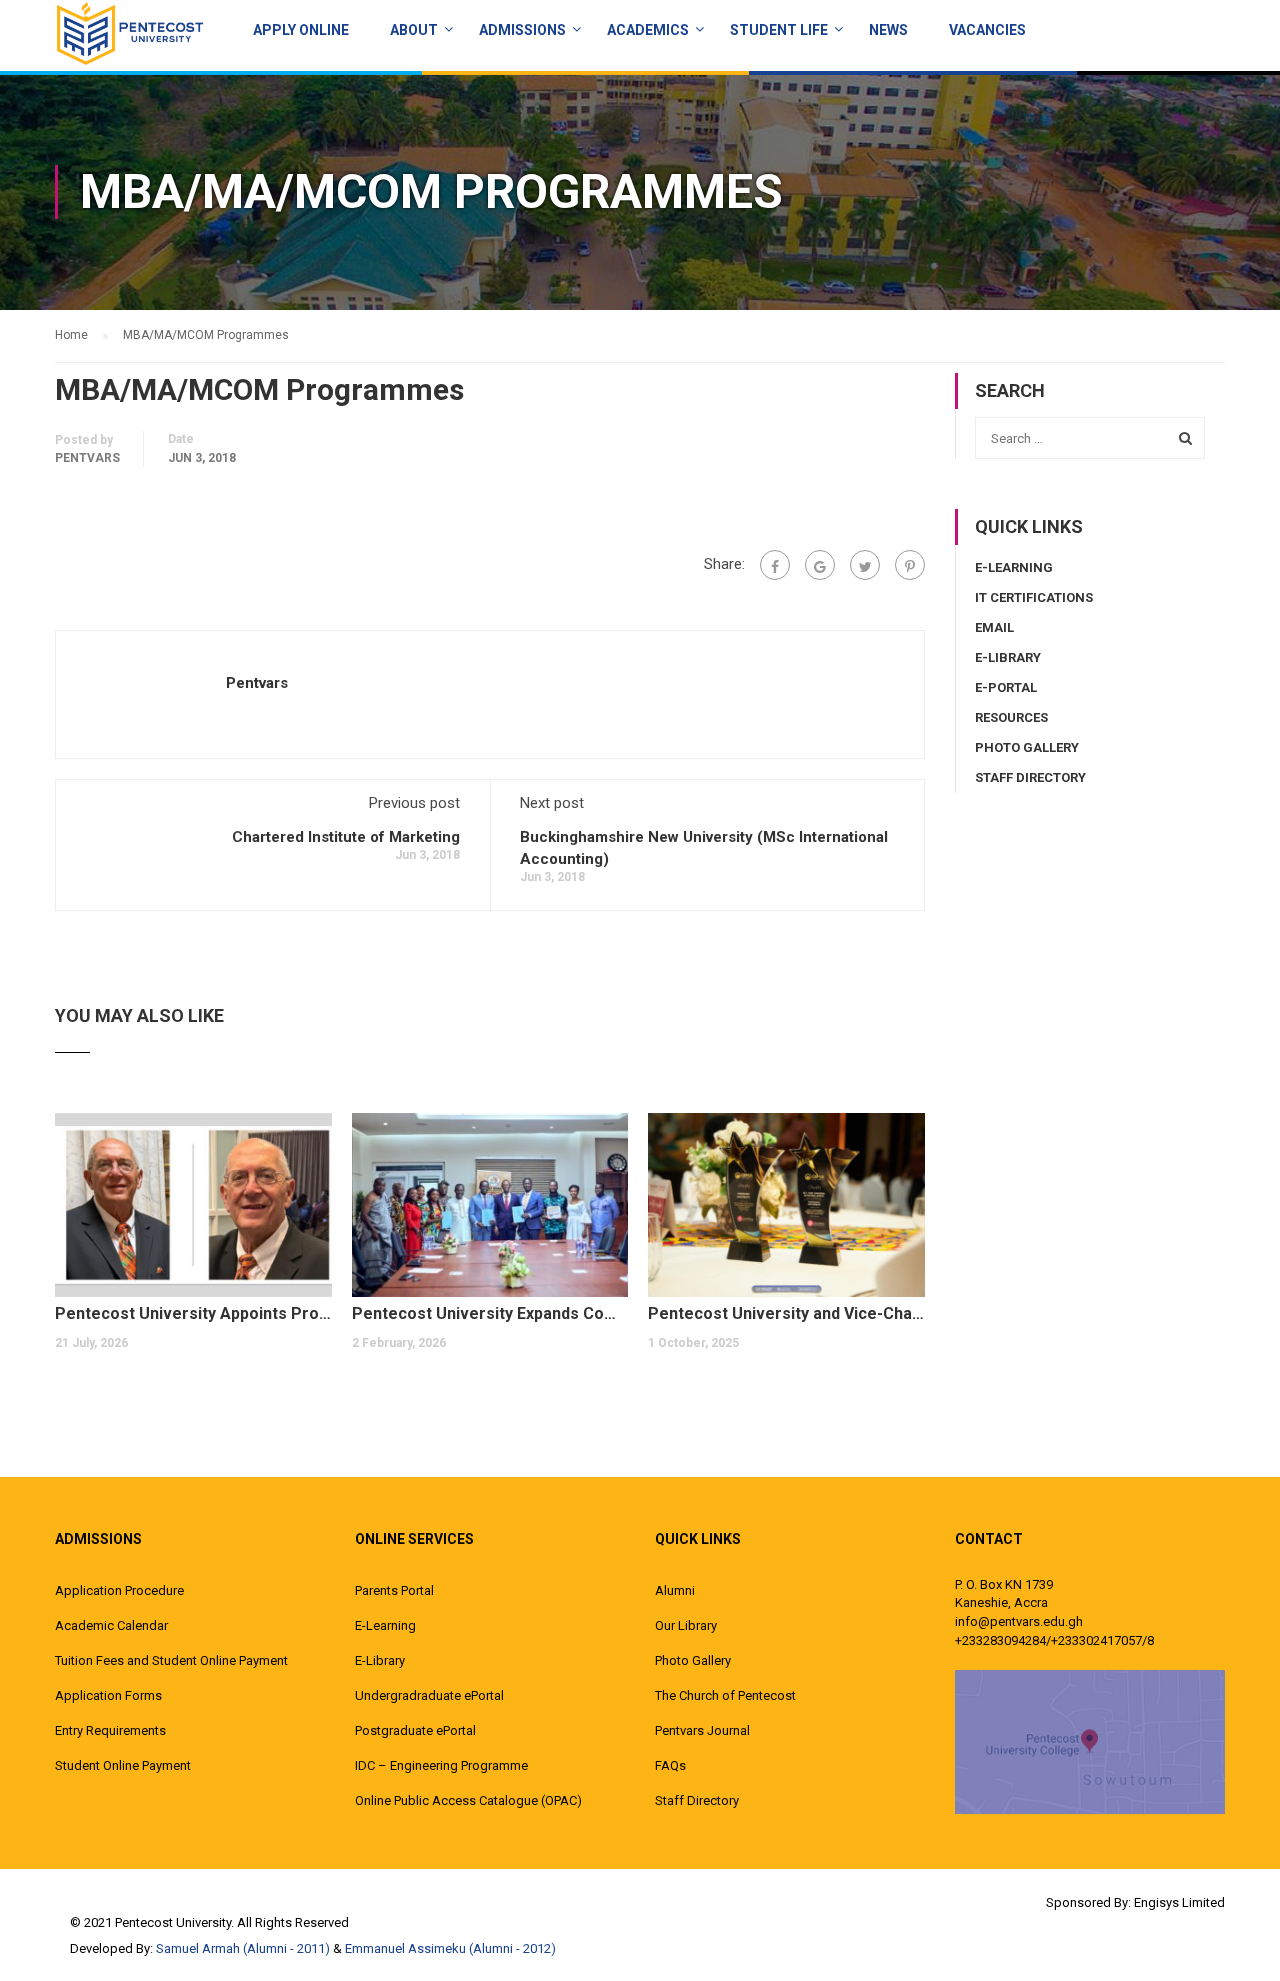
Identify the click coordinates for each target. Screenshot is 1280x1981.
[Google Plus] (820, 565)
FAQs (670, 1765)
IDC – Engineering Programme (441, 1765)
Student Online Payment (123, 1765)
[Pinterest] (910, 565)
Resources (1011, 717)
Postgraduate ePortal (415, 1730)
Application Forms (108, 1695)
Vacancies (987, 30)
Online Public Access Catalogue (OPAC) (468, 1800)
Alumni (675, 1590)
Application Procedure (119, 1590)
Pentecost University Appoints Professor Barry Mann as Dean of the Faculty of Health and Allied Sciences (193, 1313)
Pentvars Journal (702, 1730)
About (414, 30)
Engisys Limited (1179, 1902)
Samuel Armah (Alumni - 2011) (243, 1948)
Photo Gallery (1027, 747)
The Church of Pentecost (725, 1695)
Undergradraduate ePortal (429, 1695)
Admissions (522, 30)
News (888, 30)
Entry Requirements (110, 1730)
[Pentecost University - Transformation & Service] (130, 33)
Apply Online (301, 30)
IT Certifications (1034, 597)
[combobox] (1090, 438)
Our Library (686, 1625)
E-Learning (1014, 567)
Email (994, 627)
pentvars (87, 458)
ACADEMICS (648, 30)
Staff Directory (1030, 777)
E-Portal (1006, 687)
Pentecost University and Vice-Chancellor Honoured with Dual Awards (786, 1313)
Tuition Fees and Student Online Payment (171, 1660)
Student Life (779, 30)
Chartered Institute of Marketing (346, 837)
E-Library (1008, 657)
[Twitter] (865, 565)
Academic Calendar (111, 1625)
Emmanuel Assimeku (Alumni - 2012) (450, 1948)
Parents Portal (394, 1590)
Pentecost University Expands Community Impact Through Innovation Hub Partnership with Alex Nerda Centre (490, 1313)
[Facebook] (775, 565)
